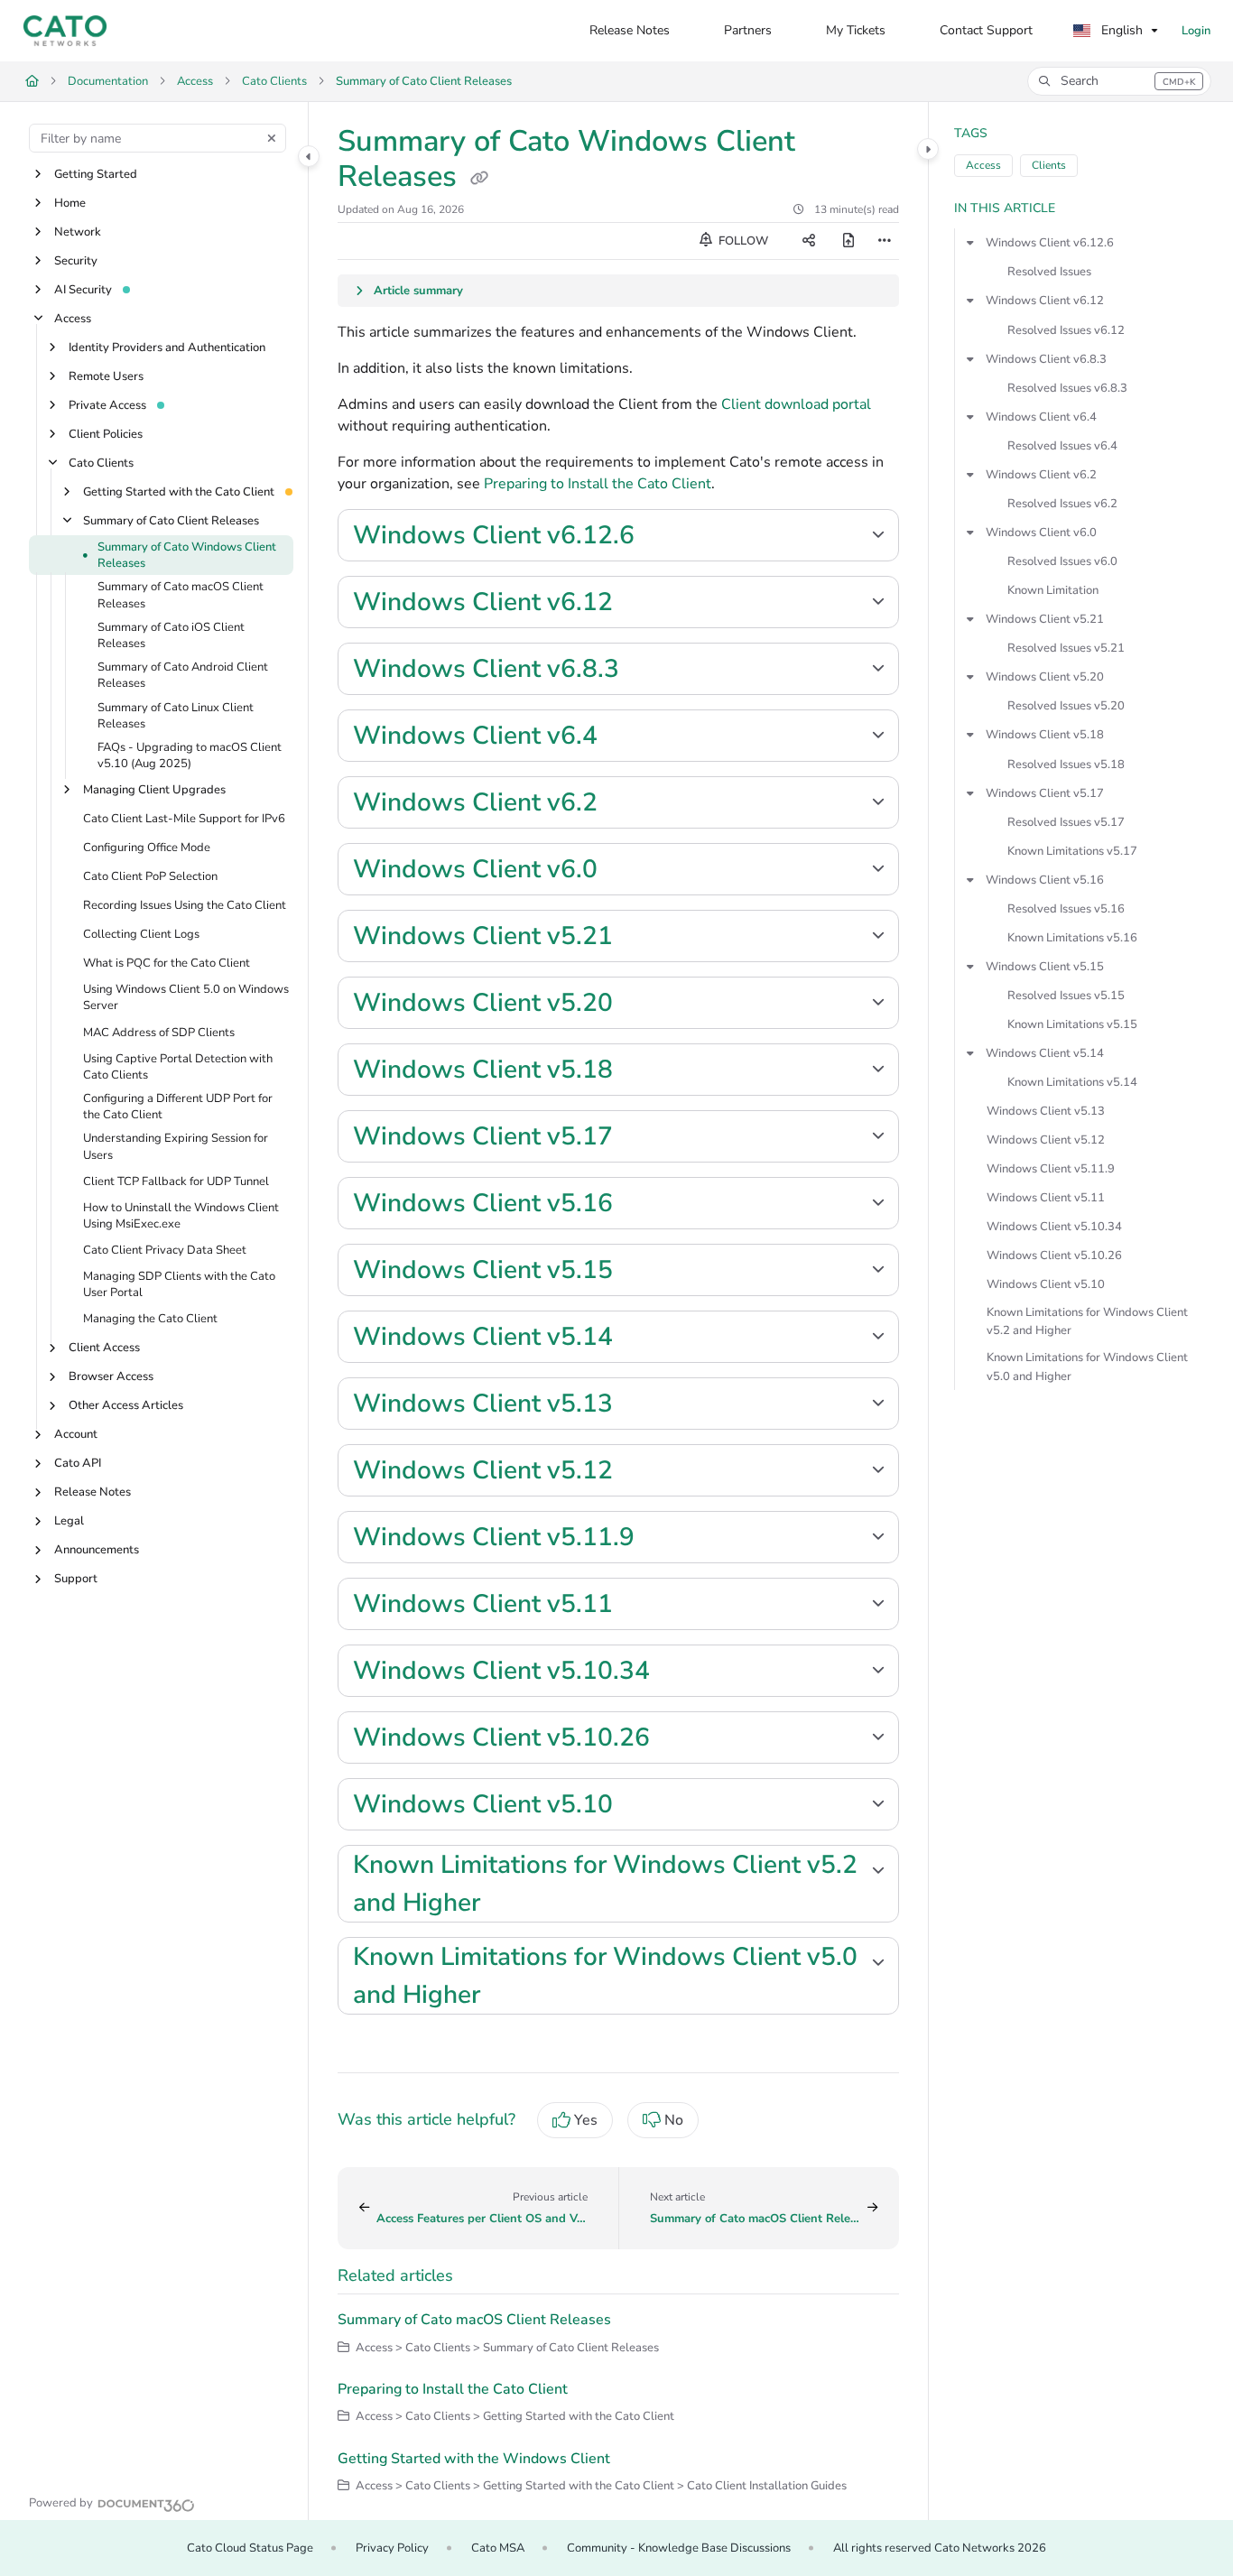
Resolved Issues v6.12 (1066, 330)
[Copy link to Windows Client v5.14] (642, 1339)
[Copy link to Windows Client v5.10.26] (679, 1739)
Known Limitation (1053, 590)
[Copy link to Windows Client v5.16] (642, 1205)
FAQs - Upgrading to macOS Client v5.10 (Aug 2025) (190, 755)
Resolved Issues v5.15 (1066, 996)
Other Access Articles (126, 1406)
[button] (1119, 81)
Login (1196, 31)
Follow (742, 241)
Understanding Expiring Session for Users (176, 1147)
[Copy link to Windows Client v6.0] (626, 871)
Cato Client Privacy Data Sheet (165, 1250)
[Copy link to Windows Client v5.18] (642, 1071)
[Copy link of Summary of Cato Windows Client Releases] (479, 179)
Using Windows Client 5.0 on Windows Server (186, 998)
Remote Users (106, 376)
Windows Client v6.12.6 (1050, 243)
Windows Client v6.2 (1041, 475)
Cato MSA (498, 2548)
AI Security (83, 290)
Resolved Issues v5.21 (1066, 648)
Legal (69, 1522)
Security (76, 261)
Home (70, 203)
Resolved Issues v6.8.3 (1067, 388)
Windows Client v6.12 (1045, 301)
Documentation (108, 81)
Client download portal (796, 404)
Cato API (78, 1464)
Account (76, 1435)
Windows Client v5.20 (1045, 677)
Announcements (97, 1551)
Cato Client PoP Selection (150, 877)
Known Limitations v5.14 (1072, 1082)
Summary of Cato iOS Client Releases (171, 635)
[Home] (65, 31)
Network (78, 232)
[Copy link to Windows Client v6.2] (626, 804)
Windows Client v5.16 (1045, 880)
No (674, 2120)
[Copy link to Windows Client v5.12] (642, 1472)
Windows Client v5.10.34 (1054, 1227)
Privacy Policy (392, 2548)
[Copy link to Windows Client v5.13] (642, 1405)
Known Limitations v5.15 (1072, 1024)
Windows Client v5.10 (1046, 1284)
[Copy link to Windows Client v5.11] (642, 1606)
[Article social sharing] (809, 241)
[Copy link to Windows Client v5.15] (642, 1272)
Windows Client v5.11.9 (1051, 1169)
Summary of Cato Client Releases (424, 81)
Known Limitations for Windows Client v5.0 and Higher (1087, 1367)
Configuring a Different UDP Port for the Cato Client (178, 1107)
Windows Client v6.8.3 (1046, 359)
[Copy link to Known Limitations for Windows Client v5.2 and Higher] (509, 1904)
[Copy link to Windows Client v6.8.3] (648, 671)
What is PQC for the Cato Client (167, 964)
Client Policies (106, 434)
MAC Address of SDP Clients (159, 1033)
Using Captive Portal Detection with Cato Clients (178, 1067)
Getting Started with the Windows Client (474, 2459)
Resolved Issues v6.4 (1062, 446)
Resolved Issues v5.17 (1066, 822)
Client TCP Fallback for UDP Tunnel (176, 1181)
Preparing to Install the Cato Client (598, 484)
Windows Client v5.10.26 (1054, 1256)
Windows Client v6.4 (1041, 417)
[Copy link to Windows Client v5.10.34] (679, 1673)
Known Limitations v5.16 (1072, 938)
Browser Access (111, 1377)
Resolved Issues (1049, 272)
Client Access (104, 1348)
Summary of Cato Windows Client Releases (187, 555)
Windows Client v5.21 (1045, 619)
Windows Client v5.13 (1046, 1111)
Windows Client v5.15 (1045, 967)
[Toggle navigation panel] (309, 156)
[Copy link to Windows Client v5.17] (642, 1138)
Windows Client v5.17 (1045, 793)
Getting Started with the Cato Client (179, 492)
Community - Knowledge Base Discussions (679, 2548)
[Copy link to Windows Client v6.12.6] (663, 537)
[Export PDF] (848, 241)
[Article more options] (885, 241)
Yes (586, 2120)
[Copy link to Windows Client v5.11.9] (663, 1539)
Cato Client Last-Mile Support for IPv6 (184, 820)
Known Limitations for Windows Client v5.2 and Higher (1087, 1321)
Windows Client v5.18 (1045, 735)
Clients (1049, 165)
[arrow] (970, 243)
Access (195, 81)
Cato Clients (274, 81)
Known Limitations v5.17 (1072, 851)
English (1120, 30)
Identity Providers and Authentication (167, 347)
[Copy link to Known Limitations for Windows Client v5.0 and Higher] (509, 1997)
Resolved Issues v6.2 (1062, 504)
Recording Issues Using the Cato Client (185, 906)
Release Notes (93, 1493)
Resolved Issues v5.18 (1066, 764)
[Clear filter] (272, 138)
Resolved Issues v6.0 (1062, 561)
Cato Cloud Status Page (250, 2548)
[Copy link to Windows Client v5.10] (642, 1806)
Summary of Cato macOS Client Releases (181, 596)
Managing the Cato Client (150, 1320)
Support (76, 1580)
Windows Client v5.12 (1046, 1140)
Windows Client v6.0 (1041, 533)
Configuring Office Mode (147, 848)
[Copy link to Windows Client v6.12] (642, 604)
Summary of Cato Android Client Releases (183, 676)
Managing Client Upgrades (154, 791)
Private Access (107, 405)
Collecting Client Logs (141, 935)
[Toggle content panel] (928, 149)
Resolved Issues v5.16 (1066, 909)
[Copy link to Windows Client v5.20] (642, 1005)
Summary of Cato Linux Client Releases (176, 716)
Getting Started (96, 174)
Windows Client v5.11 (1046, 1198)
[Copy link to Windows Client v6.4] (626, 737)
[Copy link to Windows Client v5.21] (642, 938)
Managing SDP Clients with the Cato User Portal (179, 1285)
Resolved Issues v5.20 (1066, 706)
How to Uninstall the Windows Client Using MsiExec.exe (181, 1216)
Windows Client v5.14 (1045, 1053)
